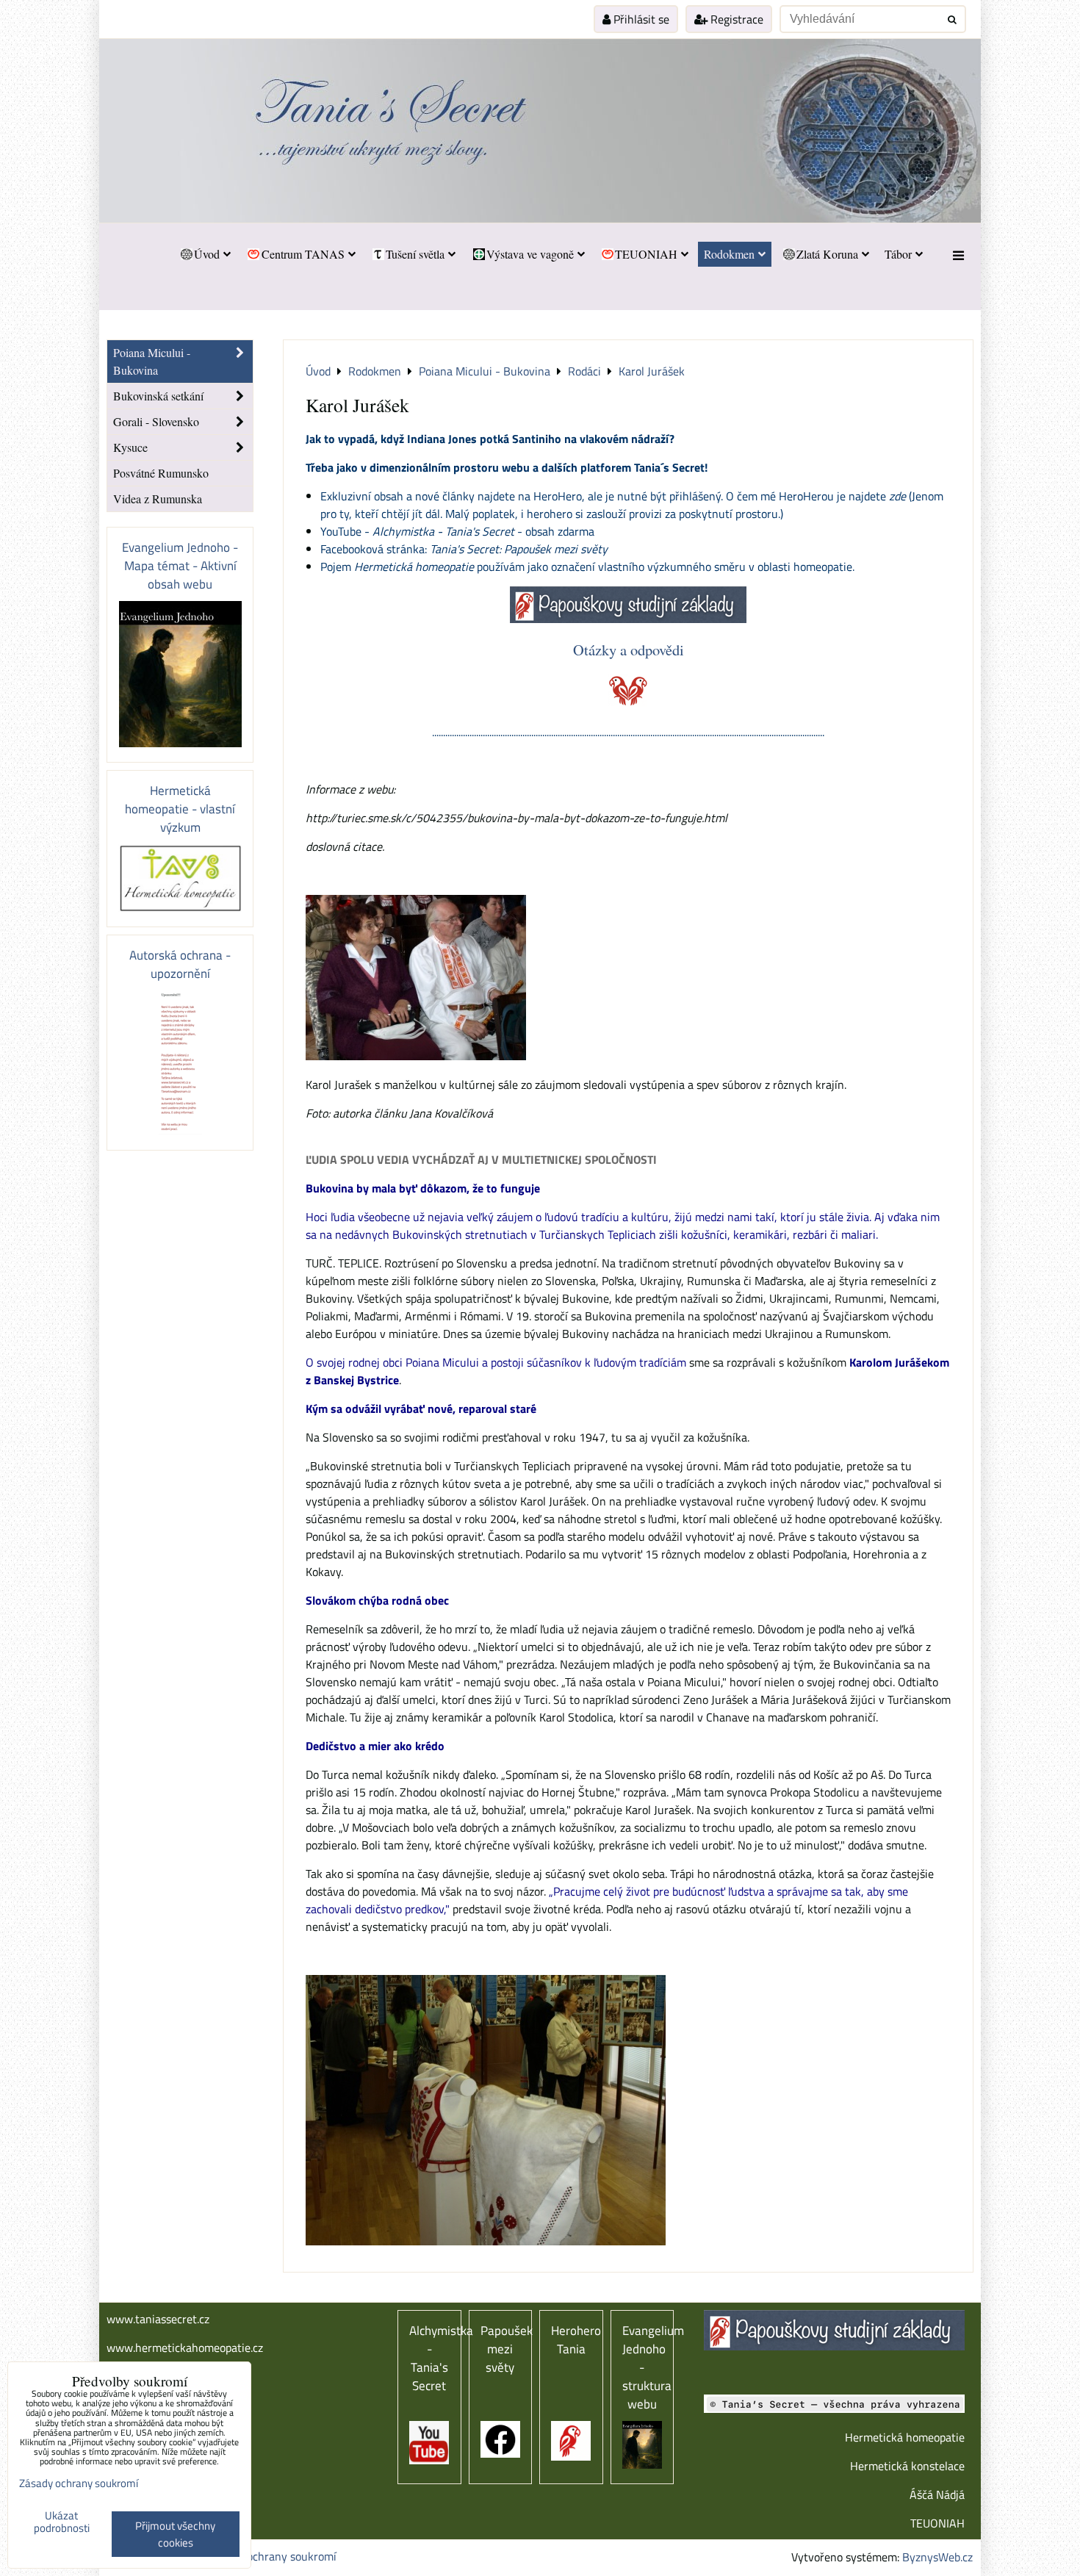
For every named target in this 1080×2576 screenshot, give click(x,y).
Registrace (735, 19)
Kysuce (130, 447)
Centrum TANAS (303, 254)
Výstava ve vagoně (530, 254)
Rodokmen (729, 254)
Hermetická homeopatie (905, 2437)
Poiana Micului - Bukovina (152, 361)
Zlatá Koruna (827, 254)
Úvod (207, 254)
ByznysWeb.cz (937, 2557)
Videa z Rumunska (158, 499)
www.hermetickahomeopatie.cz (185, 2347)
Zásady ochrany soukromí (273, 2556)
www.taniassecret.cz (158, 2319)
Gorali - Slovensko (156, 421)
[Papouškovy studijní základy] (628, 619)
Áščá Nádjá (937, 2494)
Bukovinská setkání (158, 396)
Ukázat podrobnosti (62, 2522)
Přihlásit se (640, 19)
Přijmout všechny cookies (175, 2534)
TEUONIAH (646, 254)
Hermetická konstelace (907, 2466)
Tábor (898, 254)
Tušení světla (415, 254)
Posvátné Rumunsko (161, 473)
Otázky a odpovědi (629, 650)
